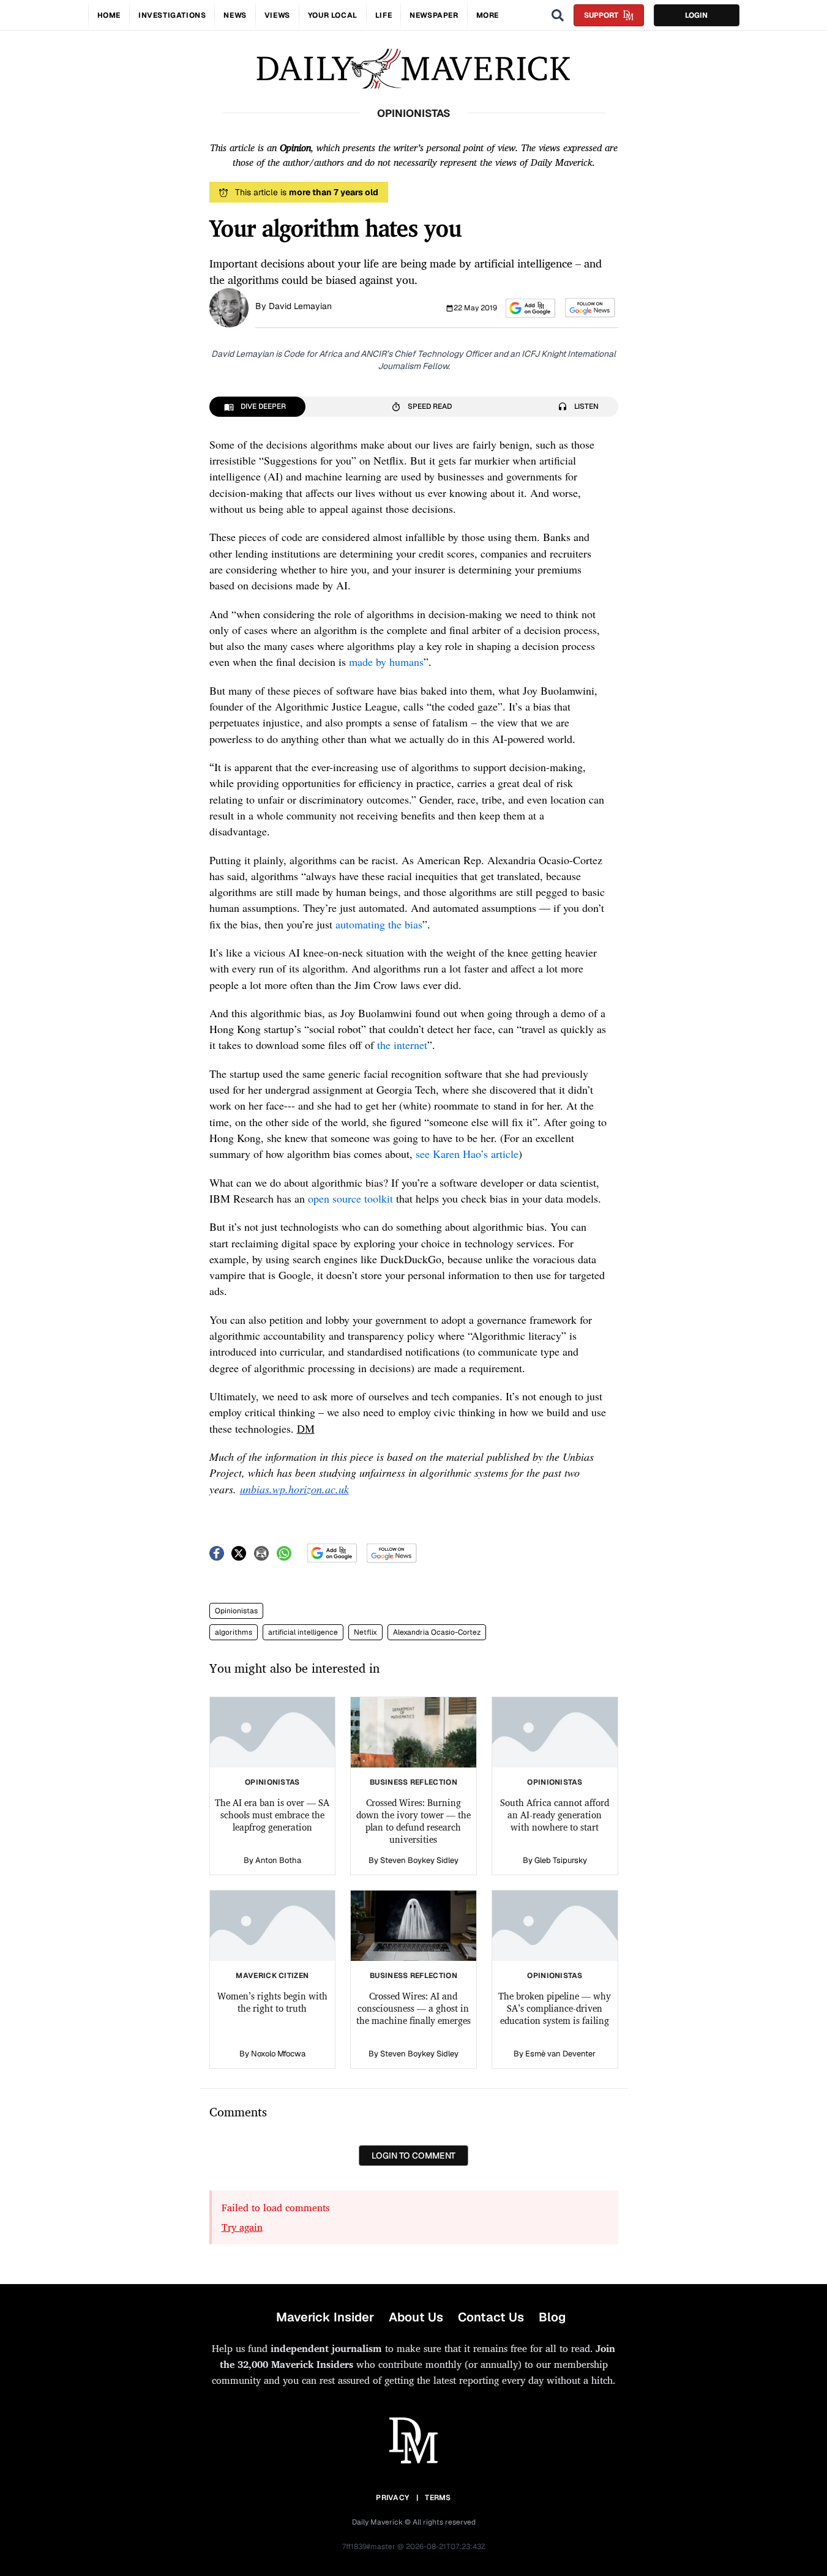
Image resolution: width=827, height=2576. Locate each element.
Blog (552, 2317)
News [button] (235, 15)
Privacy (392, 2498)
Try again (242, 2227)
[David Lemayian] (229, 307)
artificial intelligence (303, 1632)
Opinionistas (236, 1611)
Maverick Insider (325, 2317)
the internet (402, 1045)
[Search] (558, 15)
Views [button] (277, 15)
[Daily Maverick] (413, 69)
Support (601, 15)
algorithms (234, 1632)
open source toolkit (350, 1198)
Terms (438, 2498)
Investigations (172, 15)
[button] (530, 308)
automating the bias (379, 924)
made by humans (386, 662)
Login (696, 15)
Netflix (365, 1632)
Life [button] (384, 15)
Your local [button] (333, 15)
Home (109, 15)
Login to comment (413, 2156)
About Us (416, 2317)
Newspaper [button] (434, 15)
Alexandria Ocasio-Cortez (437, 1632)
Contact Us (491, 2317)
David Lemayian (300, 306)
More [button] (488, 15)
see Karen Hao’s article (467, 1154)
